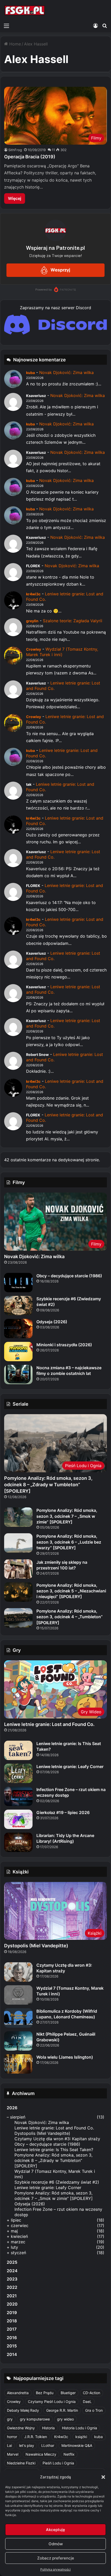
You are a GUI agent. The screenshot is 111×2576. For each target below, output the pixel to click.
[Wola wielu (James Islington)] (18, 2064)
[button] (103, 2477)
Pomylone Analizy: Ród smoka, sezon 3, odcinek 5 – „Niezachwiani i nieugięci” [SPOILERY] (71, 1591)
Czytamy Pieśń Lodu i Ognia (52, 2402)
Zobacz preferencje (56, 2558)
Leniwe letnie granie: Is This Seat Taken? (54, 2150)
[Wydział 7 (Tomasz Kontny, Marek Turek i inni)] (18, 1995)
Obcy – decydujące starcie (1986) (69, 1276)
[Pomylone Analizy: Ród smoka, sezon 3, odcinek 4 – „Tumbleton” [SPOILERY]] (18, 1618)
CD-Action (92, 2393)
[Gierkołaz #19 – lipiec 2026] (18, 1819)
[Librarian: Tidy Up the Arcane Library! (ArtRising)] (18, 1842)
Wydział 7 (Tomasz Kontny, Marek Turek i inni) (62, 652)
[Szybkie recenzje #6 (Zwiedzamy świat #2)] (18, 1306)
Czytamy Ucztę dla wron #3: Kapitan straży (57, 2139)
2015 (12, 2346)
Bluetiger (68, 2393)
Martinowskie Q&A (77, 2445)
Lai (9, 2445)
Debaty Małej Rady (23, 2410)
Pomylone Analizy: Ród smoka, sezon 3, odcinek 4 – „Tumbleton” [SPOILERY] (70, 1617)
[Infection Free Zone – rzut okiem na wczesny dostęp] (18, 1796)
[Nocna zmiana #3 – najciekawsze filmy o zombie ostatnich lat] (18, 1375)
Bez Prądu (45, 2393)
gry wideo (65, 2419)
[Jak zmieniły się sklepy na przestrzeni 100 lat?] (18, 1569)
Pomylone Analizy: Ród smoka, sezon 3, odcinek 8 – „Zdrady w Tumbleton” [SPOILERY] (48, 1485)
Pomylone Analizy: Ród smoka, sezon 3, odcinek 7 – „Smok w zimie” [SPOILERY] (67, 1516)
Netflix (69, 2454)
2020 (12, 2304)
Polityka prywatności (55, 2569)
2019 (12, 2313)
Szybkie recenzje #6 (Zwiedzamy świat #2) (57, 2182)
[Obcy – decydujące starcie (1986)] (18, 1283)
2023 (12, 2279)
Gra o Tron (94, 2410)
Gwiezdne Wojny (21, 2428)
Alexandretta (18, 2393)
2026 (12, 2108)
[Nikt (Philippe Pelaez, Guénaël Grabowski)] (18, 2041)
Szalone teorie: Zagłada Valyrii (73, 621)
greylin (32, 621)
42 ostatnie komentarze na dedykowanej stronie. (52, 1160)
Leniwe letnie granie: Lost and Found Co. (49, 1724)
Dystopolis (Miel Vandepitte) (36, 1946)
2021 (12, 2296)
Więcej (15, 198)
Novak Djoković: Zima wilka (66, 372)
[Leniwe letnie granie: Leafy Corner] (18, 1773)
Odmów (56, 2544)
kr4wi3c (33, 594)
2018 (12, 2321)
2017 (12, 2329)
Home (14, 44)
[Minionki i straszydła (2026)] (18, 1352)
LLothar (48, 2445)
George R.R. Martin (62, 2410)
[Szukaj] (105, 26)
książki (81, 2437)
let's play (27, 2445)
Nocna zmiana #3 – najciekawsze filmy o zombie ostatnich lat (69, 1371)
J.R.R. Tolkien (36, 2437)
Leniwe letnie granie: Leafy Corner (70, 1766)
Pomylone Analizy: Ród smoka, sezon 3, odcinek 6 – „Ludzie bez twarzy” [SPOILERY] (69, 1542)
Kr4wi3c (61, 2437)
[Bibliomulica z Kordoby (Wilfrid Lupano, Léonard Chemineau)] (18, 2018)
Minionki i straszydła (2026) (64, 1345)
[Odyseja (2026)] (18, 1329)
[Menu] (6, 26)
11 (53, 150)
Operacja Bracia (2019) (30, 157)
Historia (48, 2428)
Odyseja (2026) (52, 1322)
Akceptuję (55, 2530)
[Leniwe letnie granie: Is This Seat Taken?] (18, 1750)
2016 (12, 2338)
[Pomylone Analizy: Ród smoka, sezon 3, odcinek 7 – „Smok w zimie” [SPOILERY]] (18, 1517)
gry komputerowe (35, 2419)
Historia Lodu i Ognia (80, 2428)
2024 (12, 2271)
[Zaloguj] (96, 26)
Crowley (34, 649)
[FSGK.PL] (25, 10)
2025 (12, 2262)
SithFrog (15, 150)
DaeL (87, 2402)
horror (12, 2437)
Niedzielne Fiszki (21, 2463)
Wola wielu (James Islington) (65, 2057)
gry (10, 2419)
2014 (12, 2354)
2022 (12, 2287)
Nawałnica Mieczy (41, 2454)
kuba (30, 373)
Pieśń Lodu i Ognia (58, 2463)
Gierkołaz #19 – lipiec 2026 (63, 1812)
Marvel (13, 2454)
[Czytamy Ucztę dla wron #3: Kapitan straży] (18, 1972)
